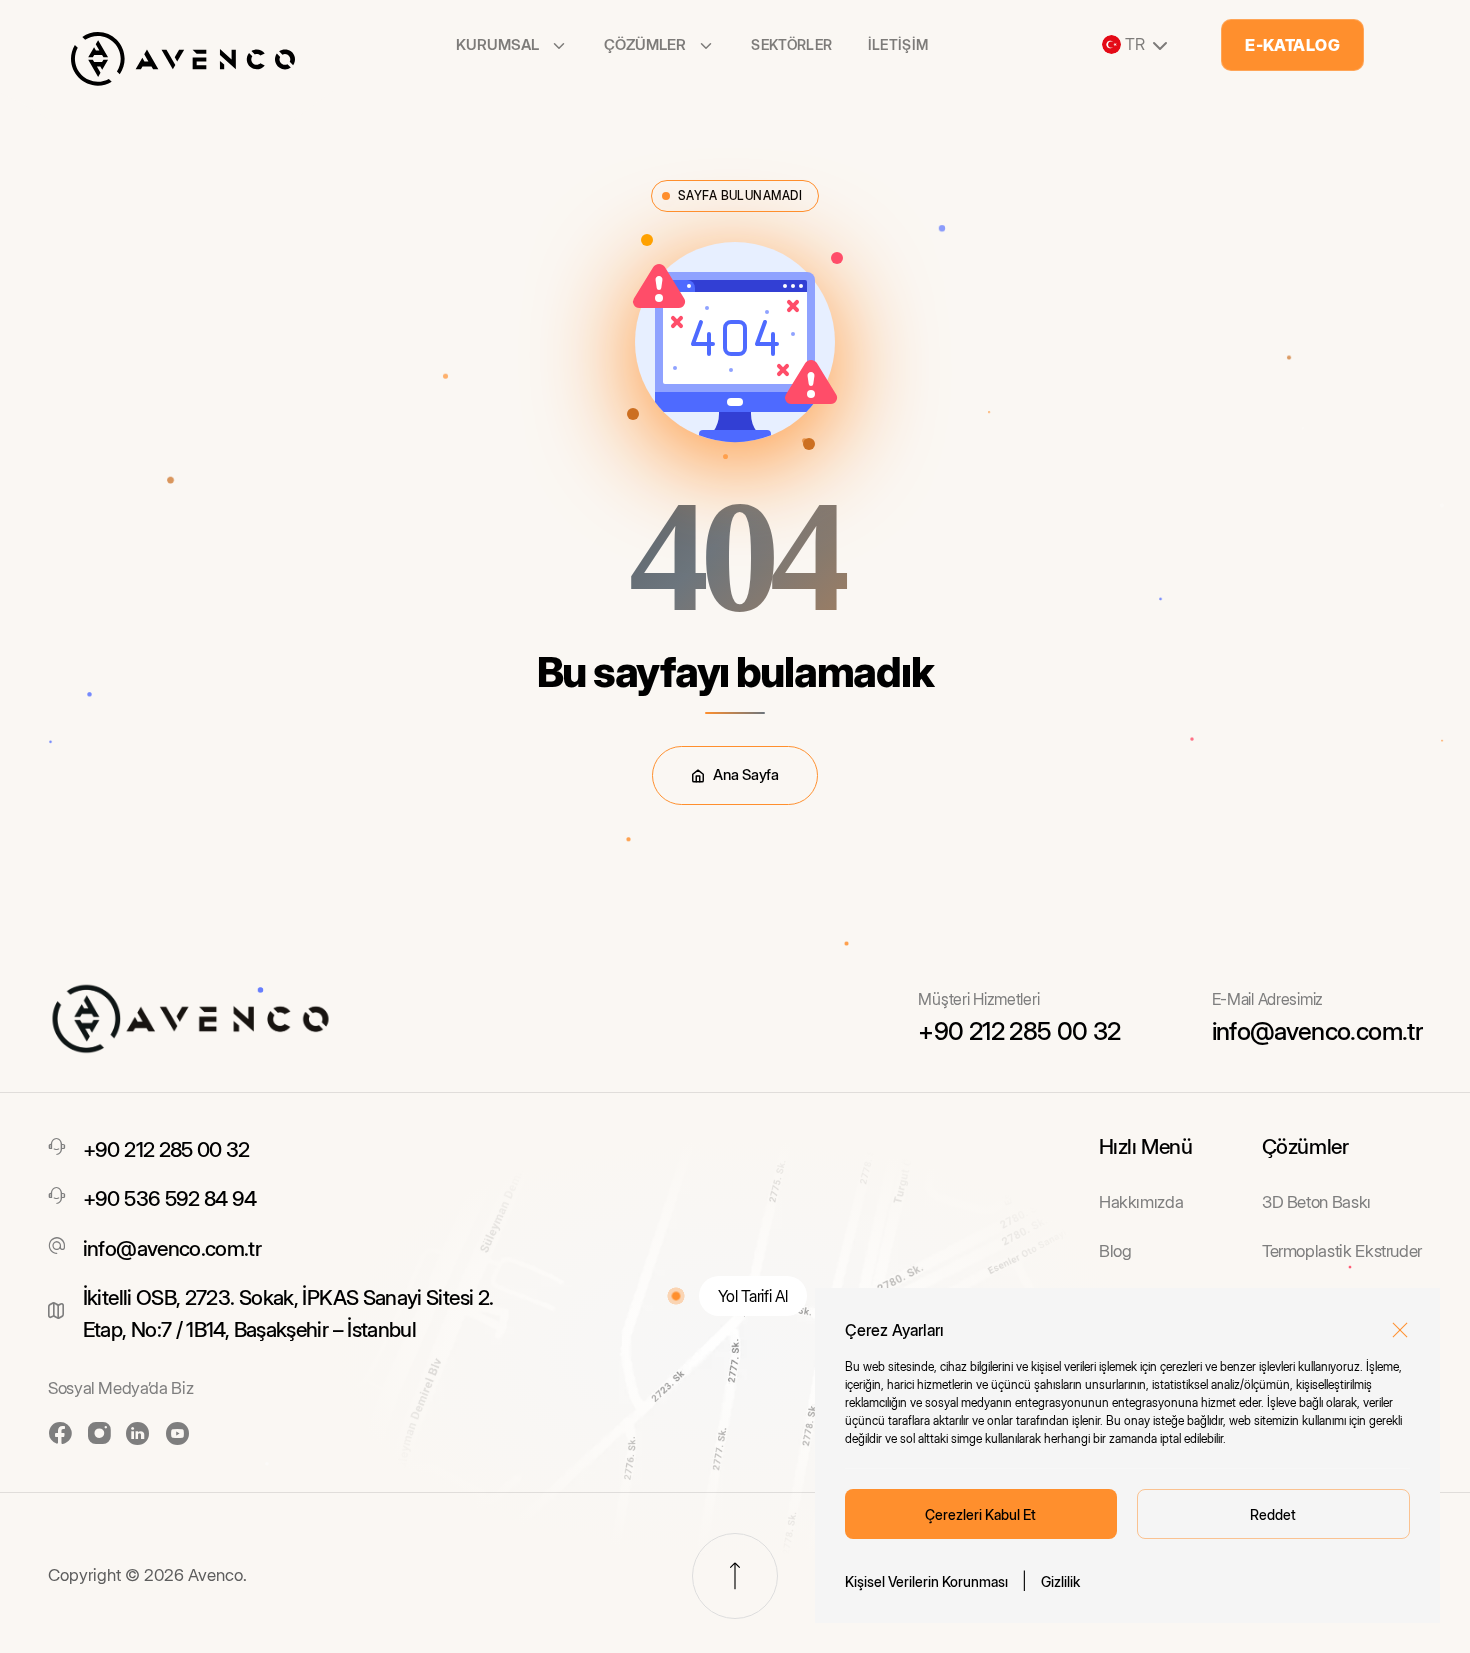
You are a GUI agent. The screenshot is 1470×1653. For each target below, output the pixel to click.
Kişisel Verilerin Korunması (926, 1581)
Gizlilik (1060, 1581)
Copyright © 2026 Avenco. (147, 1575)
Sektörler (791, 44)
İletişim (898, 44)
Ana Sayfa (745, 774)
